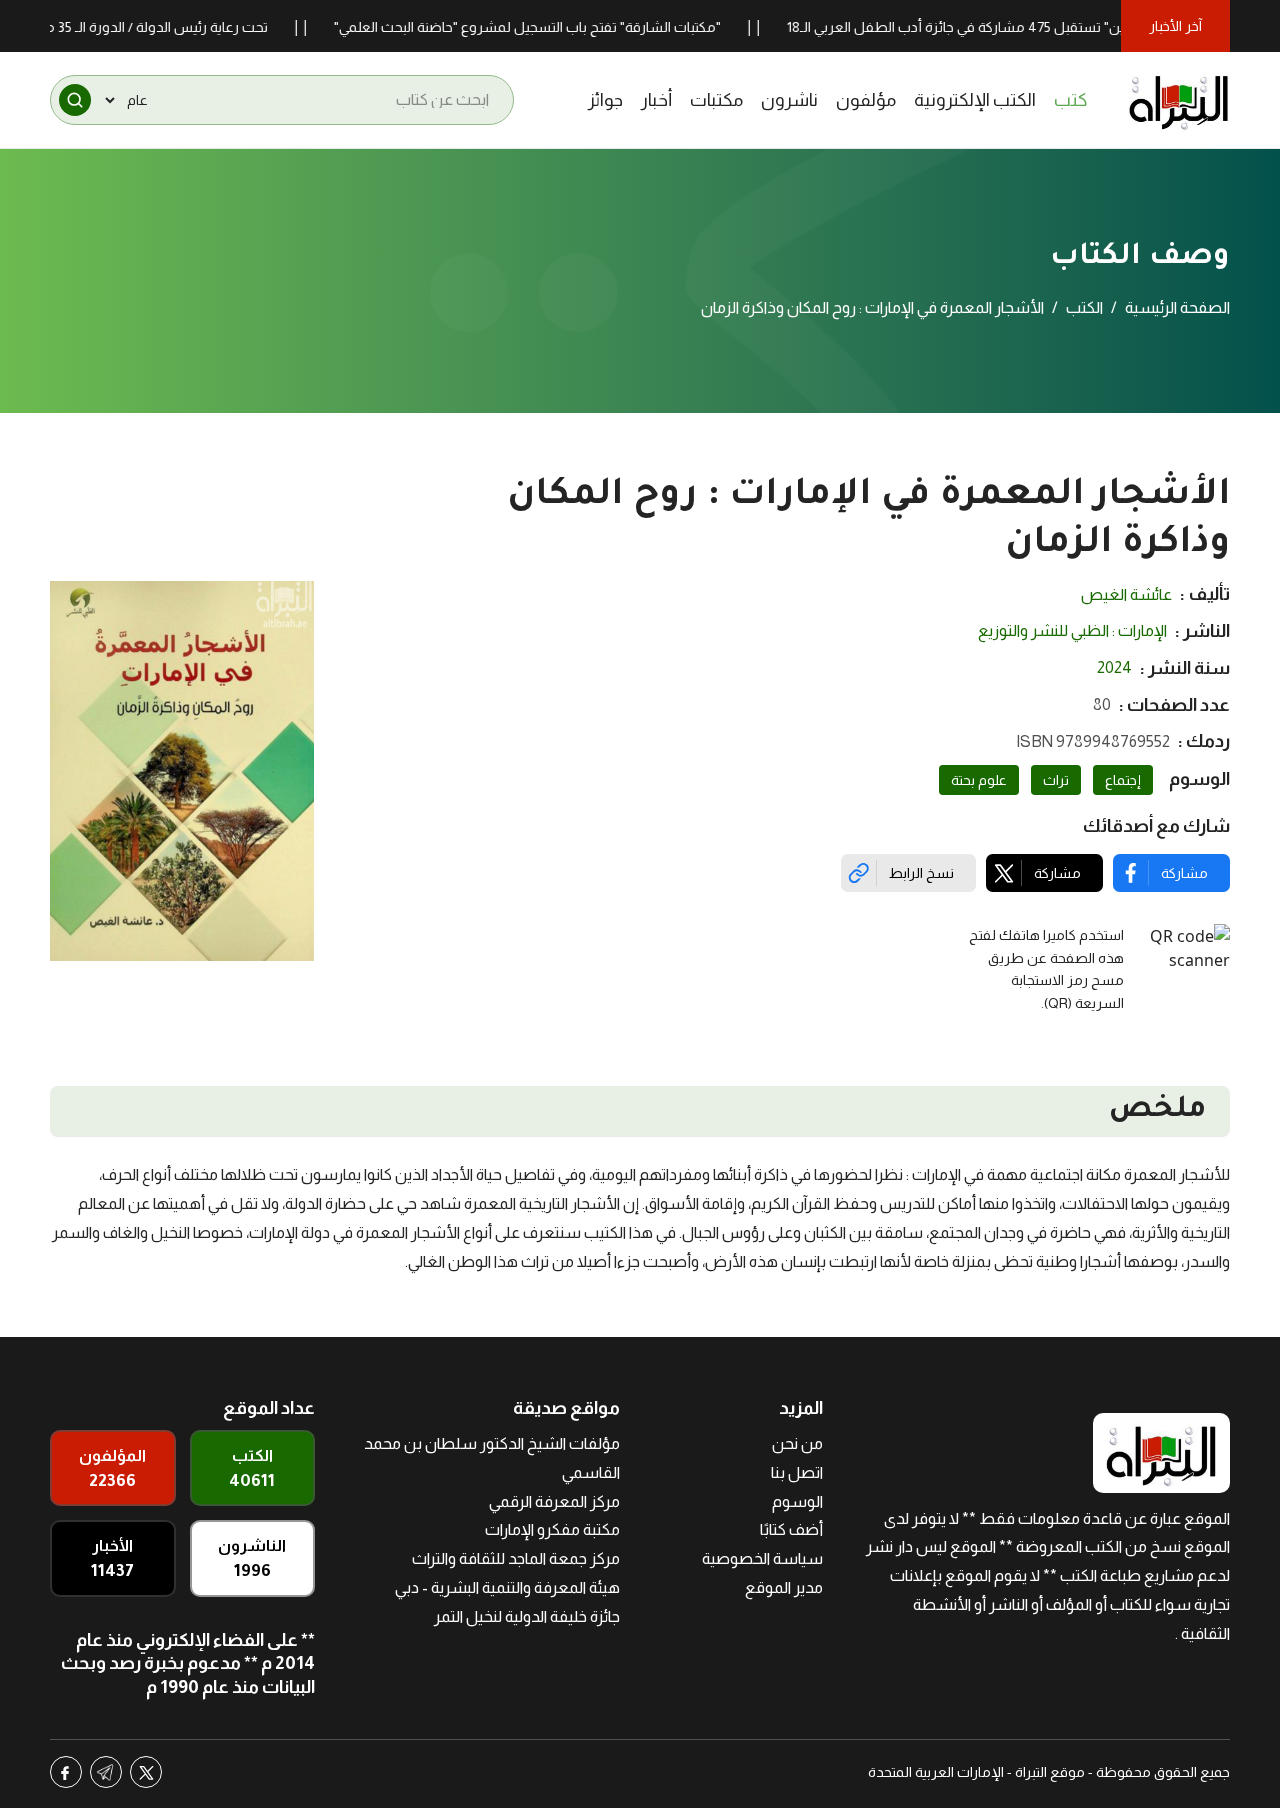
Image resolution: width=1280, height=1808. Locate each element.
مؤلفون (866, 100)
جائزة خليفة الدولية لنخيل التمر (527, 1616)
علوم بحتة (979, 780)
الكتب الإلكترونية (975, 100)
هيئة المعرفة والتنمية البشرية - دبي (507, 1587)
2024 (1114, 667)
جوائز (605, 100)
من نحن (797, 1443)
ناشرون (789, 100)
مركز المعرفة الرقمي (554, 1501)
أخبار (656, 100)
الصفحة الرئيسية (1177, 307)
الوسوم (797, 1501)
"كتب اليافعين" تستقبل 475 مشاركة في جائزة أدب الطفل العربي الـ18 (1018, 27)
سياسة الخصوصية (762, 1558)
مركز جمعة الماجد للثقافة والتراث (516, 1558)
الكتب (1084, 307)
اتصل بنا (797, 1472)
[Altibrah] (1179, 100)
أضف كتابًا (791, 1529)
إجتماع (1123, 780)
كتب (1071, 100)
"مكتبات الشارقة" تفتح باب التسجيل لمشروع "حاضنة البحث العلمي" (557, 27)
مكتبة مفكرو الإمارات (552, 1529)
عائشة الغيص (1126, 594)
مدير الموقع (784, 1587)
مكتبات (716, 100)
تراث (1056, 780)
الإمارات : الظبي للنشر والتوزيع (1072, 630)
